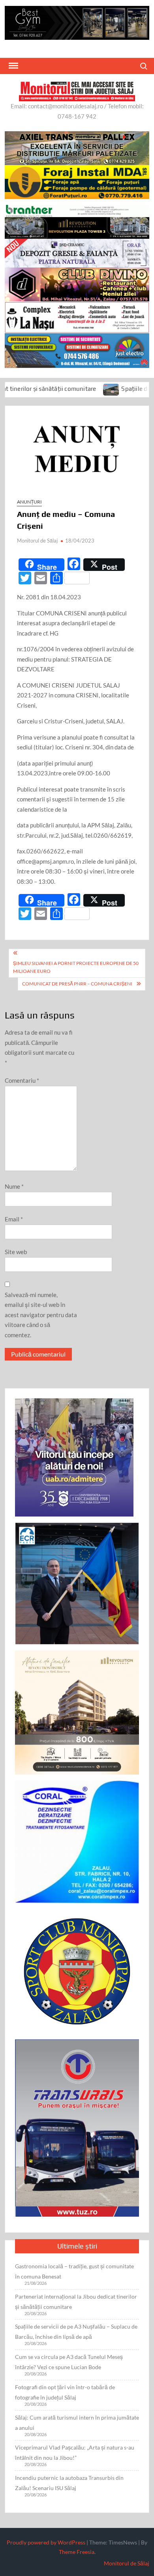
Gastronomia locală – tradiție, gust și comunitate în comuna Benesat (74, 2271)
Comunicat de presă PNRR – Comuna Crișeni (77, 984)
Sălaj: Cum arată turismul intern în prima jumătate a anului (77, 2423)
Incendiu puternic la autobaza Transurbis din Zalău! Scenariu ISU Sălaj (69, 2483)
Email (14, 1219)
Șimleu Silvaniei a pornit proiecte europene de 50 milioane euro (76, 967)
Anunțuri (29, 502)
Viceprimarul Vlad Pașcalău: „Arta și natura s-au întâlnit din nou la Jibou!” (75, 2452)
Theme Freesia (77, 2552)
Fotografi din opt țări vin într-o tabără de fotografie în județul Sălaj (65, 2392)
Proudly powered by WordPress (46, 2542)
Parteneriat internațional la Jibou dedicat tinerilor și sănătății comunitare (76, 2302)
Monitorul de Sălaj (37, 541)
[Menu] (13, 66)
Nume (14, 1186)
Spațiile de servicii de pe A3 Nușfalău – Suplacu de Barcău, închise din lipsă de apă (76, 2332)
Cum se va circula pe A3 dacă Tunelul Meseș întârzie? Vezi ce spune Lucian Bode (69, 2362)
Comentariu (22, 1080)
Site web (16, 1252)
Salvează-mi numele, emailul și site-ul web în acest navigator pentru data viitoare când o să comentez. (41, 1315)
